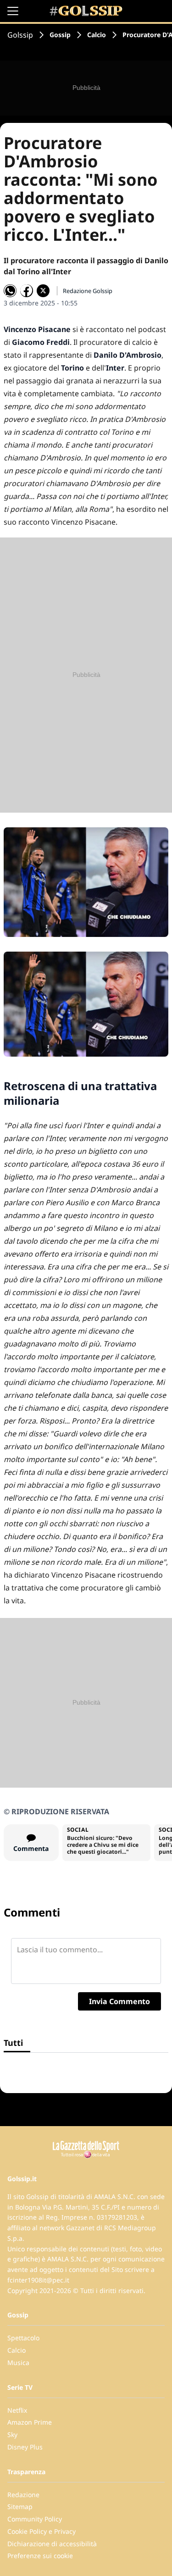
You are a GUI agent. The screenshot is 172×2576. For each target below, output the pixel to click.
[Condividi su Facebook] (27, 291)
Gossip (60, 35)
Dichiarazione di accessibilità (52, 2544)
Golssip (20, 35)
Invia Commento (119, 2001)
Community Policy (35, 2519)
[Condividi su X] (43, 291)
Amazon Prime (30, 2422)
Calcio (97, 35)
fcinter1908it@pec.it (38, 2280)
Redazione (23, 2495)
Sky (12, 2435)
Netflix (17, 2410)
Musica (18, 2363)
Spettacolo (23, 2338)
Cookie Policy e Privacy (42, 2531)
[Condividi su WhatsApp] (10, 291)
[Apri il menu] (13, 11)
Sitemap (20, 2507)
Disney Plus (25, 2447)
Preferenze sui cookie (40, 2556)
